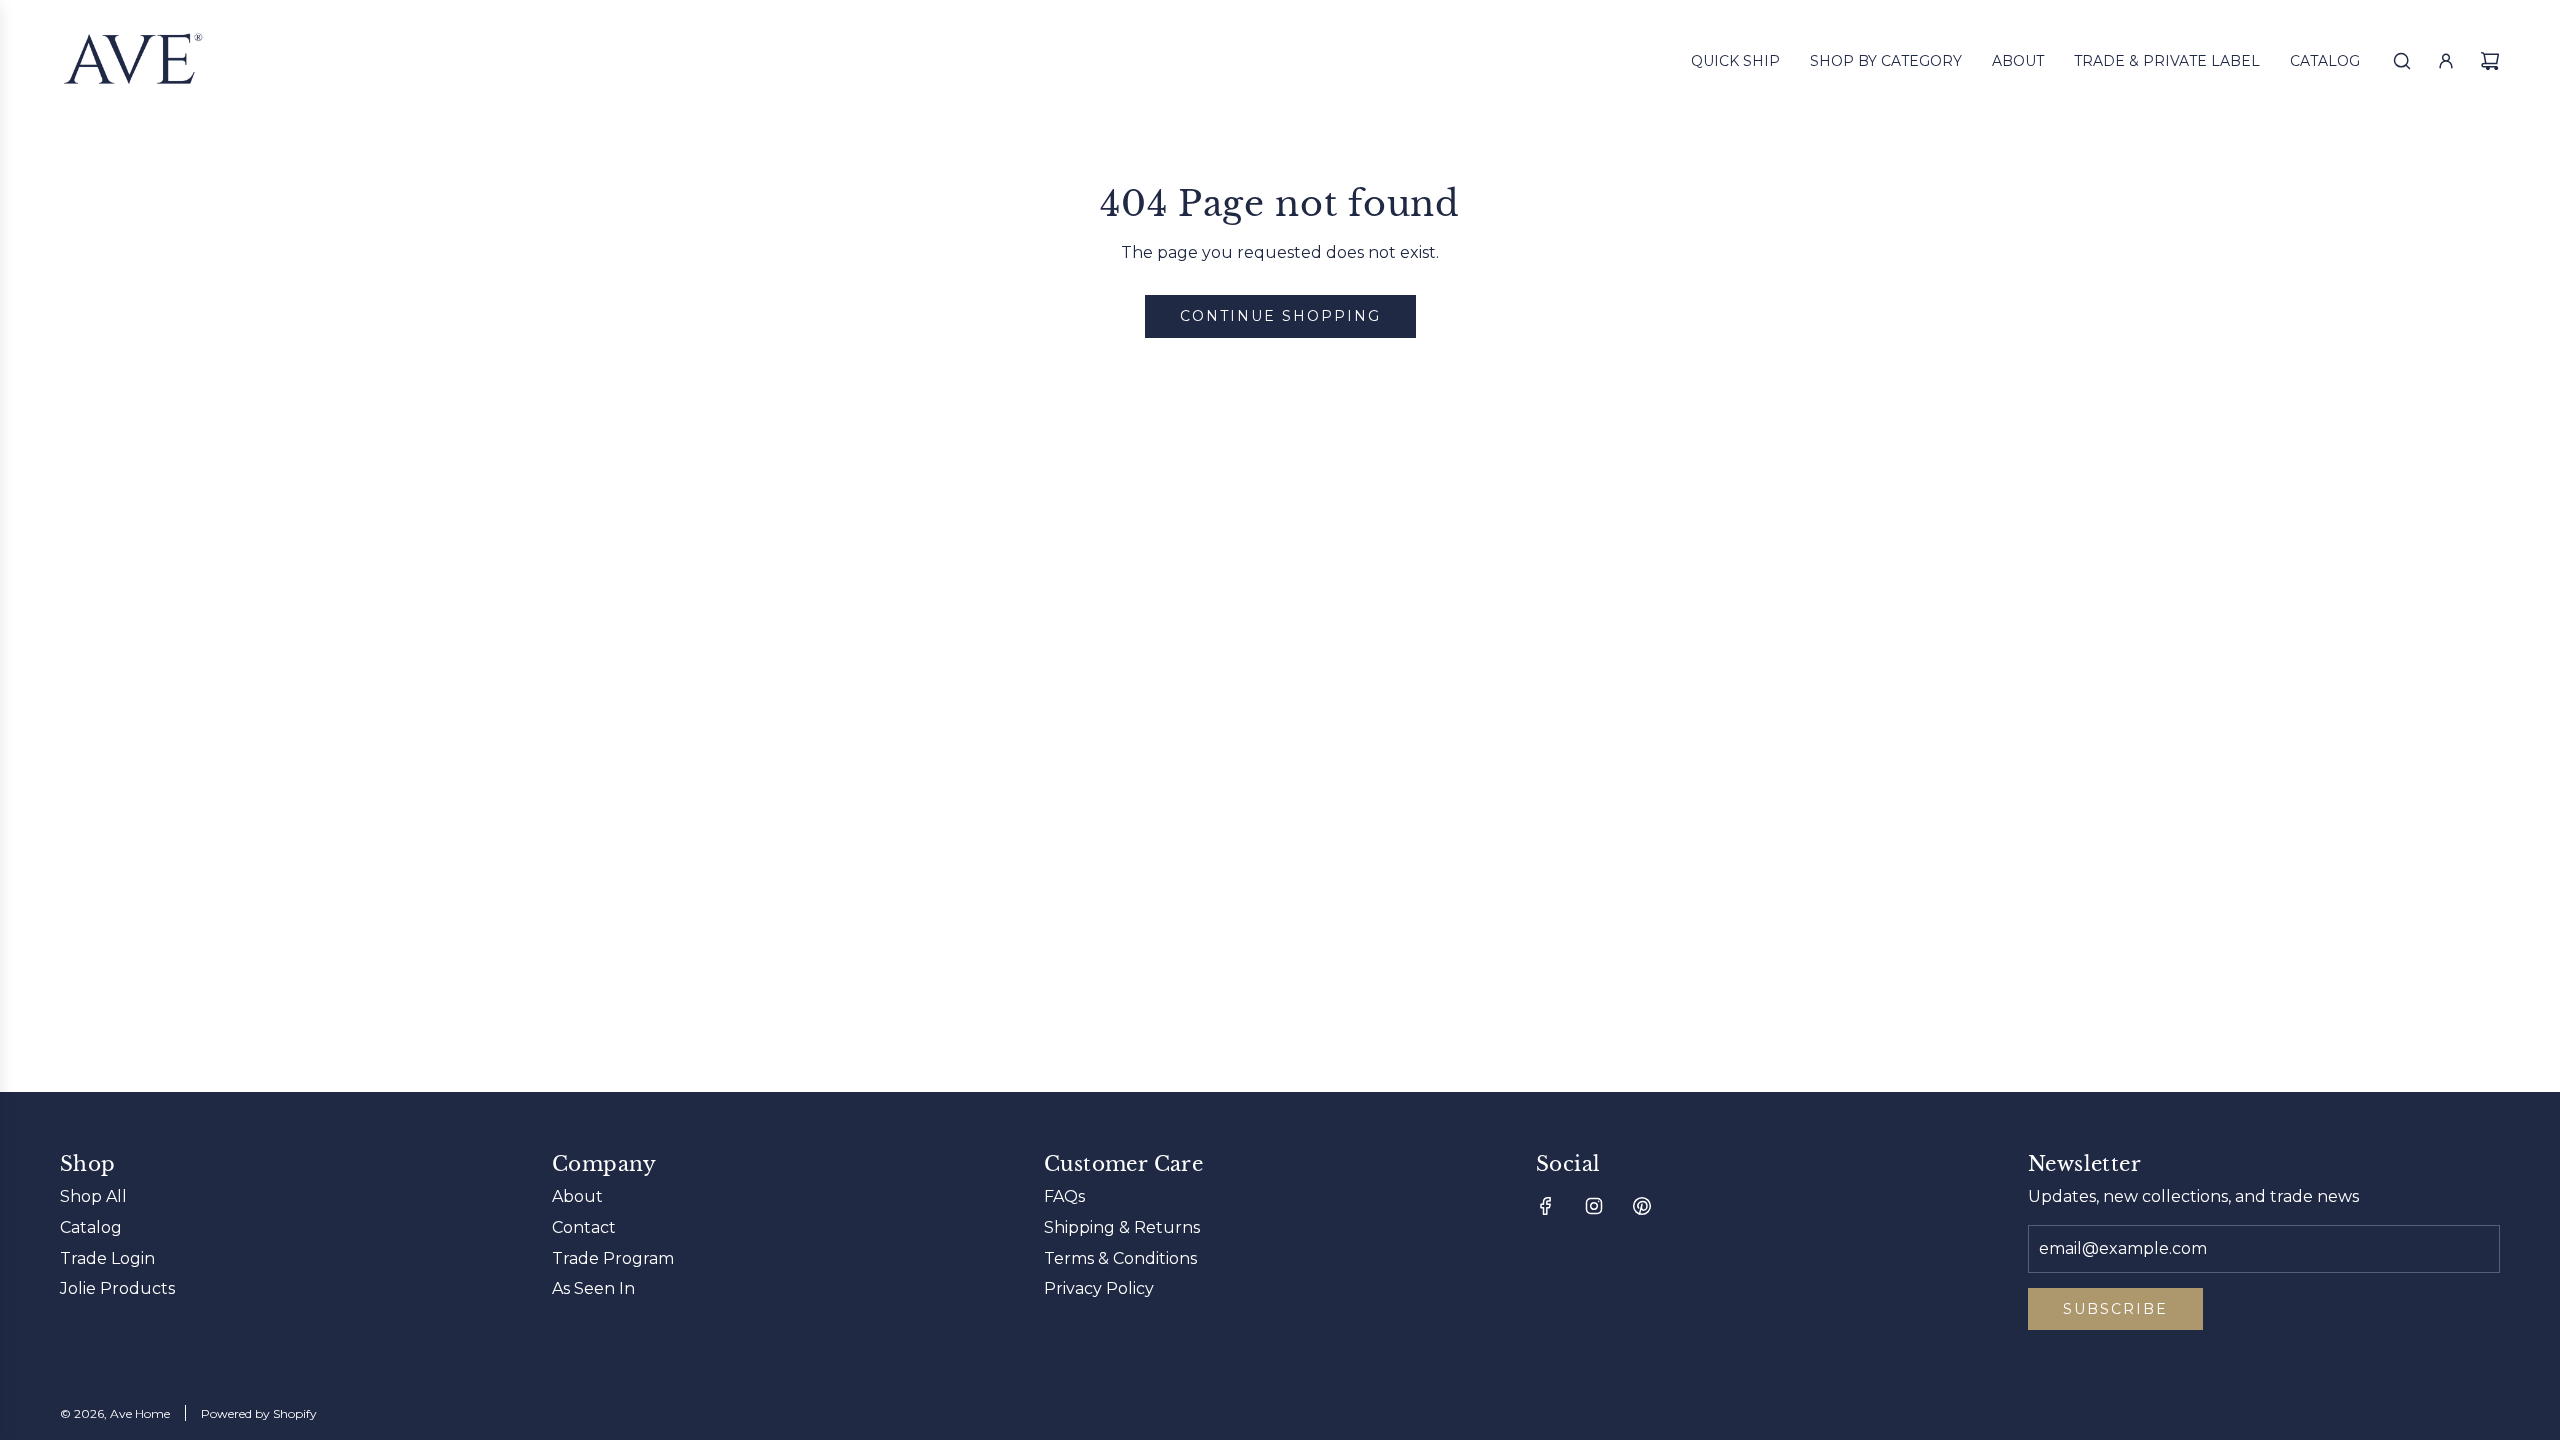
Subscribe (2115, 1309)
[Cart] (2490, 61)
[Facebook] (1546, 1206)
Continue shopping (1280, 316)
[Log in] (2446, 61)
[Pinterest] (1642, 1206)
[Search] (2402, 61)
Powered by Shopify (259, 1413)
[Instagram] (1594, 1206)
